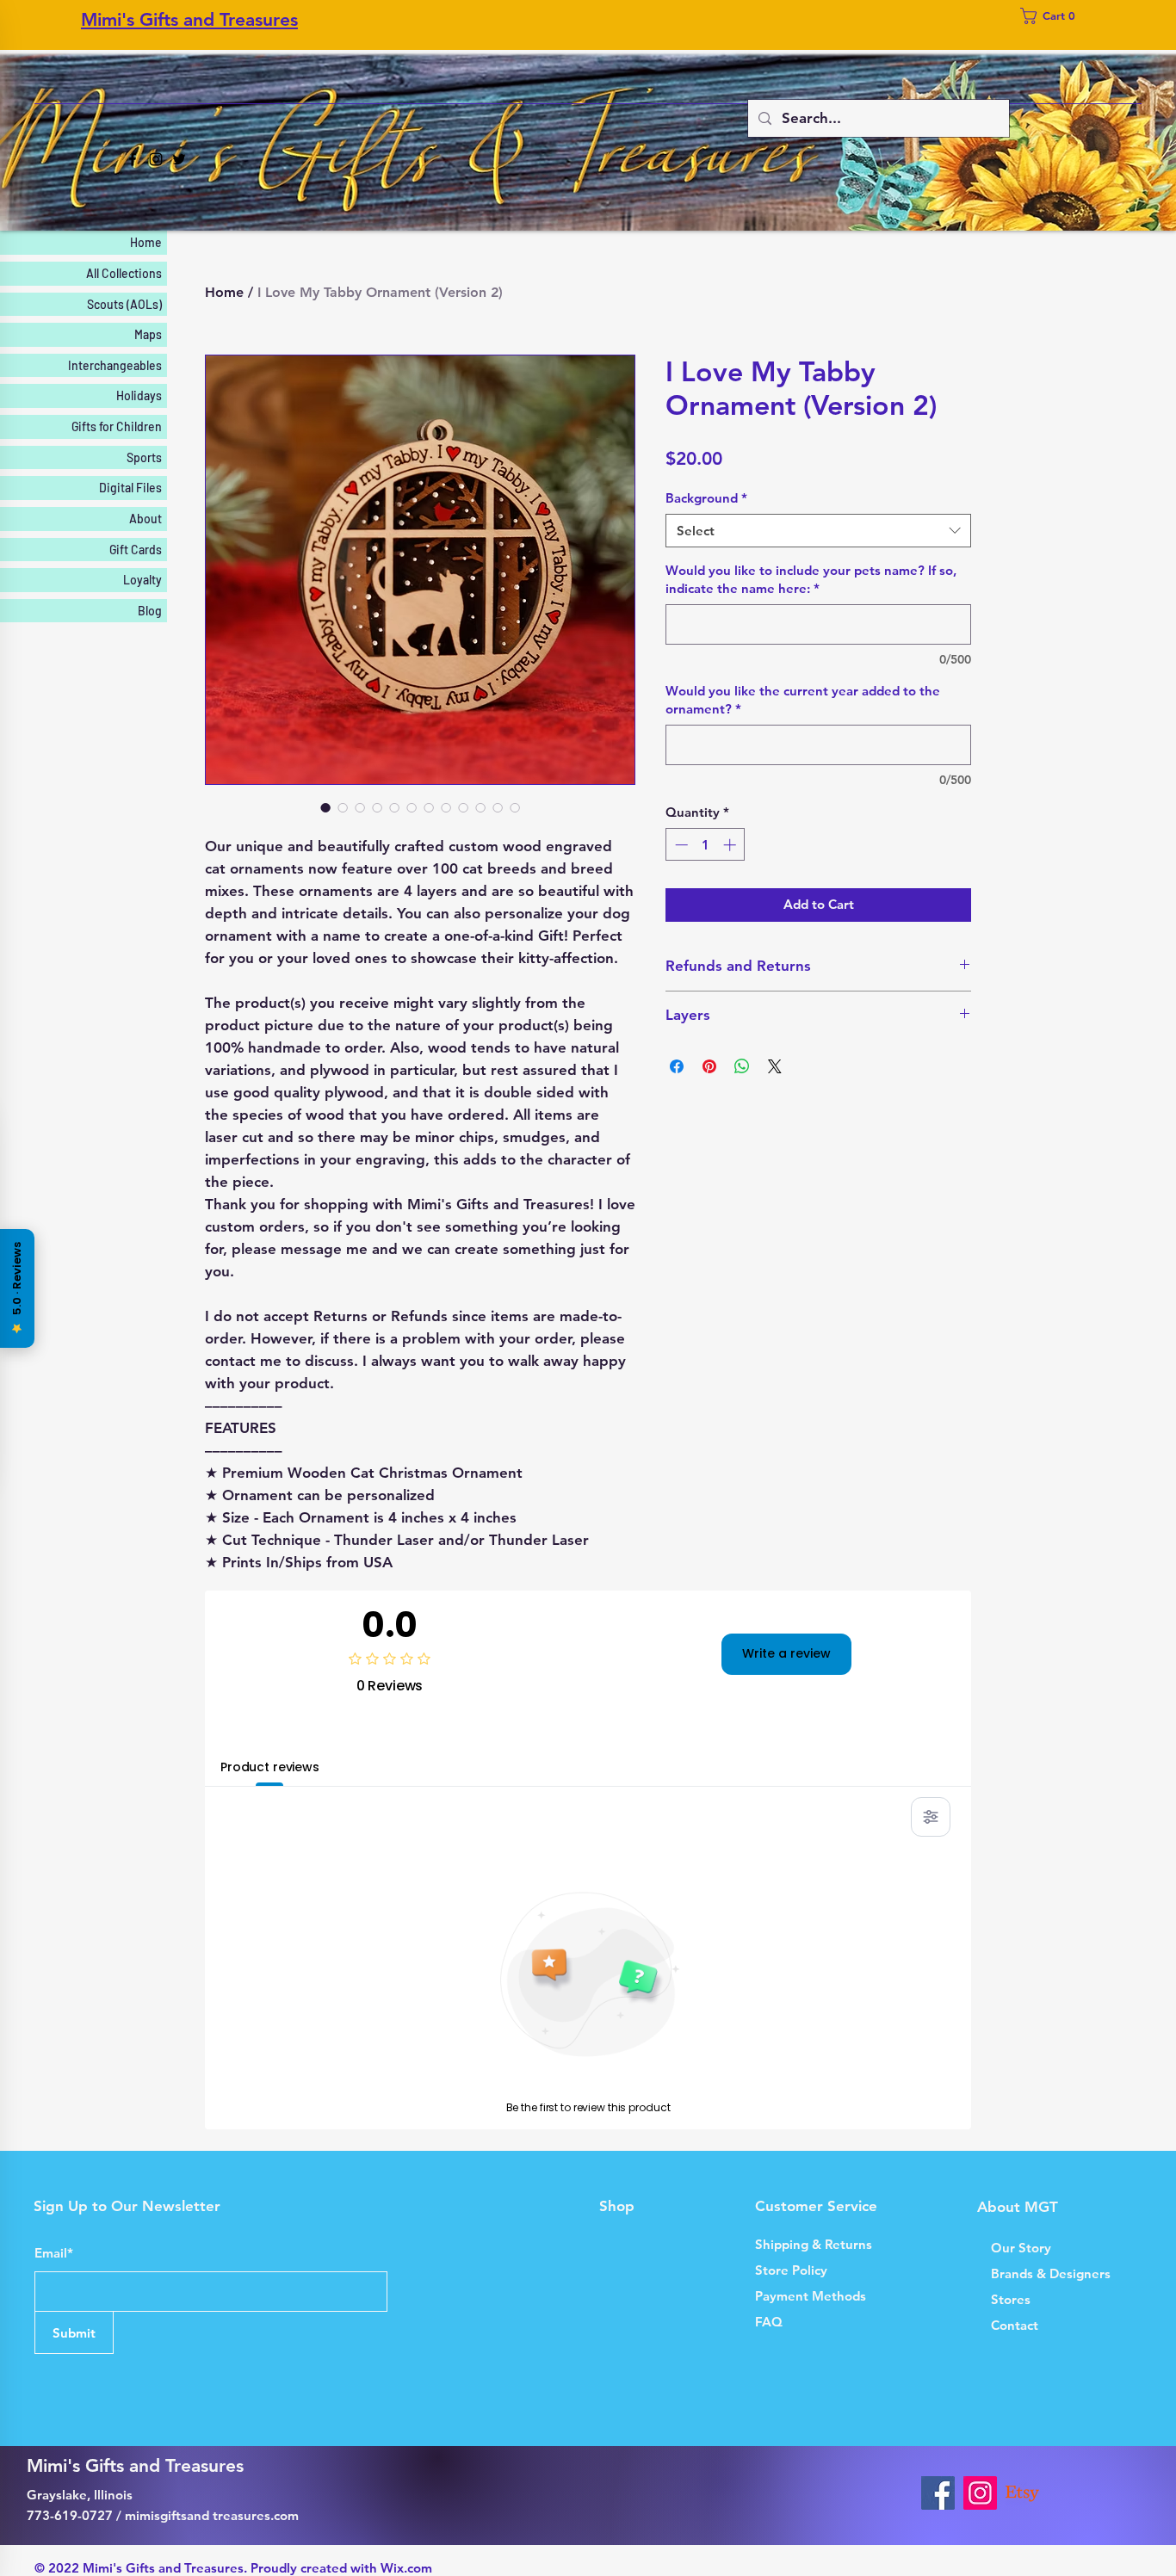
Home (224, 292)
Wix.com (406, 2568)
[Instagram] (156, 159)
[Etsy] (1022, 2493)
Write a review (786, 1653)
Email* (54, 2253)
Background (706, 498)
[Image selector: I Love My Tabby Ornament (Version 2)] (325, 807)
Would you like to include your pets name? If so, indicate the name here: (811, 579)
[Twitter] (179, 159)
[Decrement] (680, 845)
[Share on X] (775, 1066)
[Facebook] (133, 159)
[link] (1052, 16)
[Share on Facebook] (677, 1066)
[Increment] (731, 845)
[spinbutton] (706, 845)
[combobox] (818, 531)
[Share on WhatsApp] (742, 1066)
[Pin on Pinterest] (709, 1066)
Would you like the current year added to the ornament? (803, 700)
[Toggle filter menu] (931, 1817)
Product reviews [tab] (270, 1767)
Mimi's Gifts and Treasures (189, 19)
